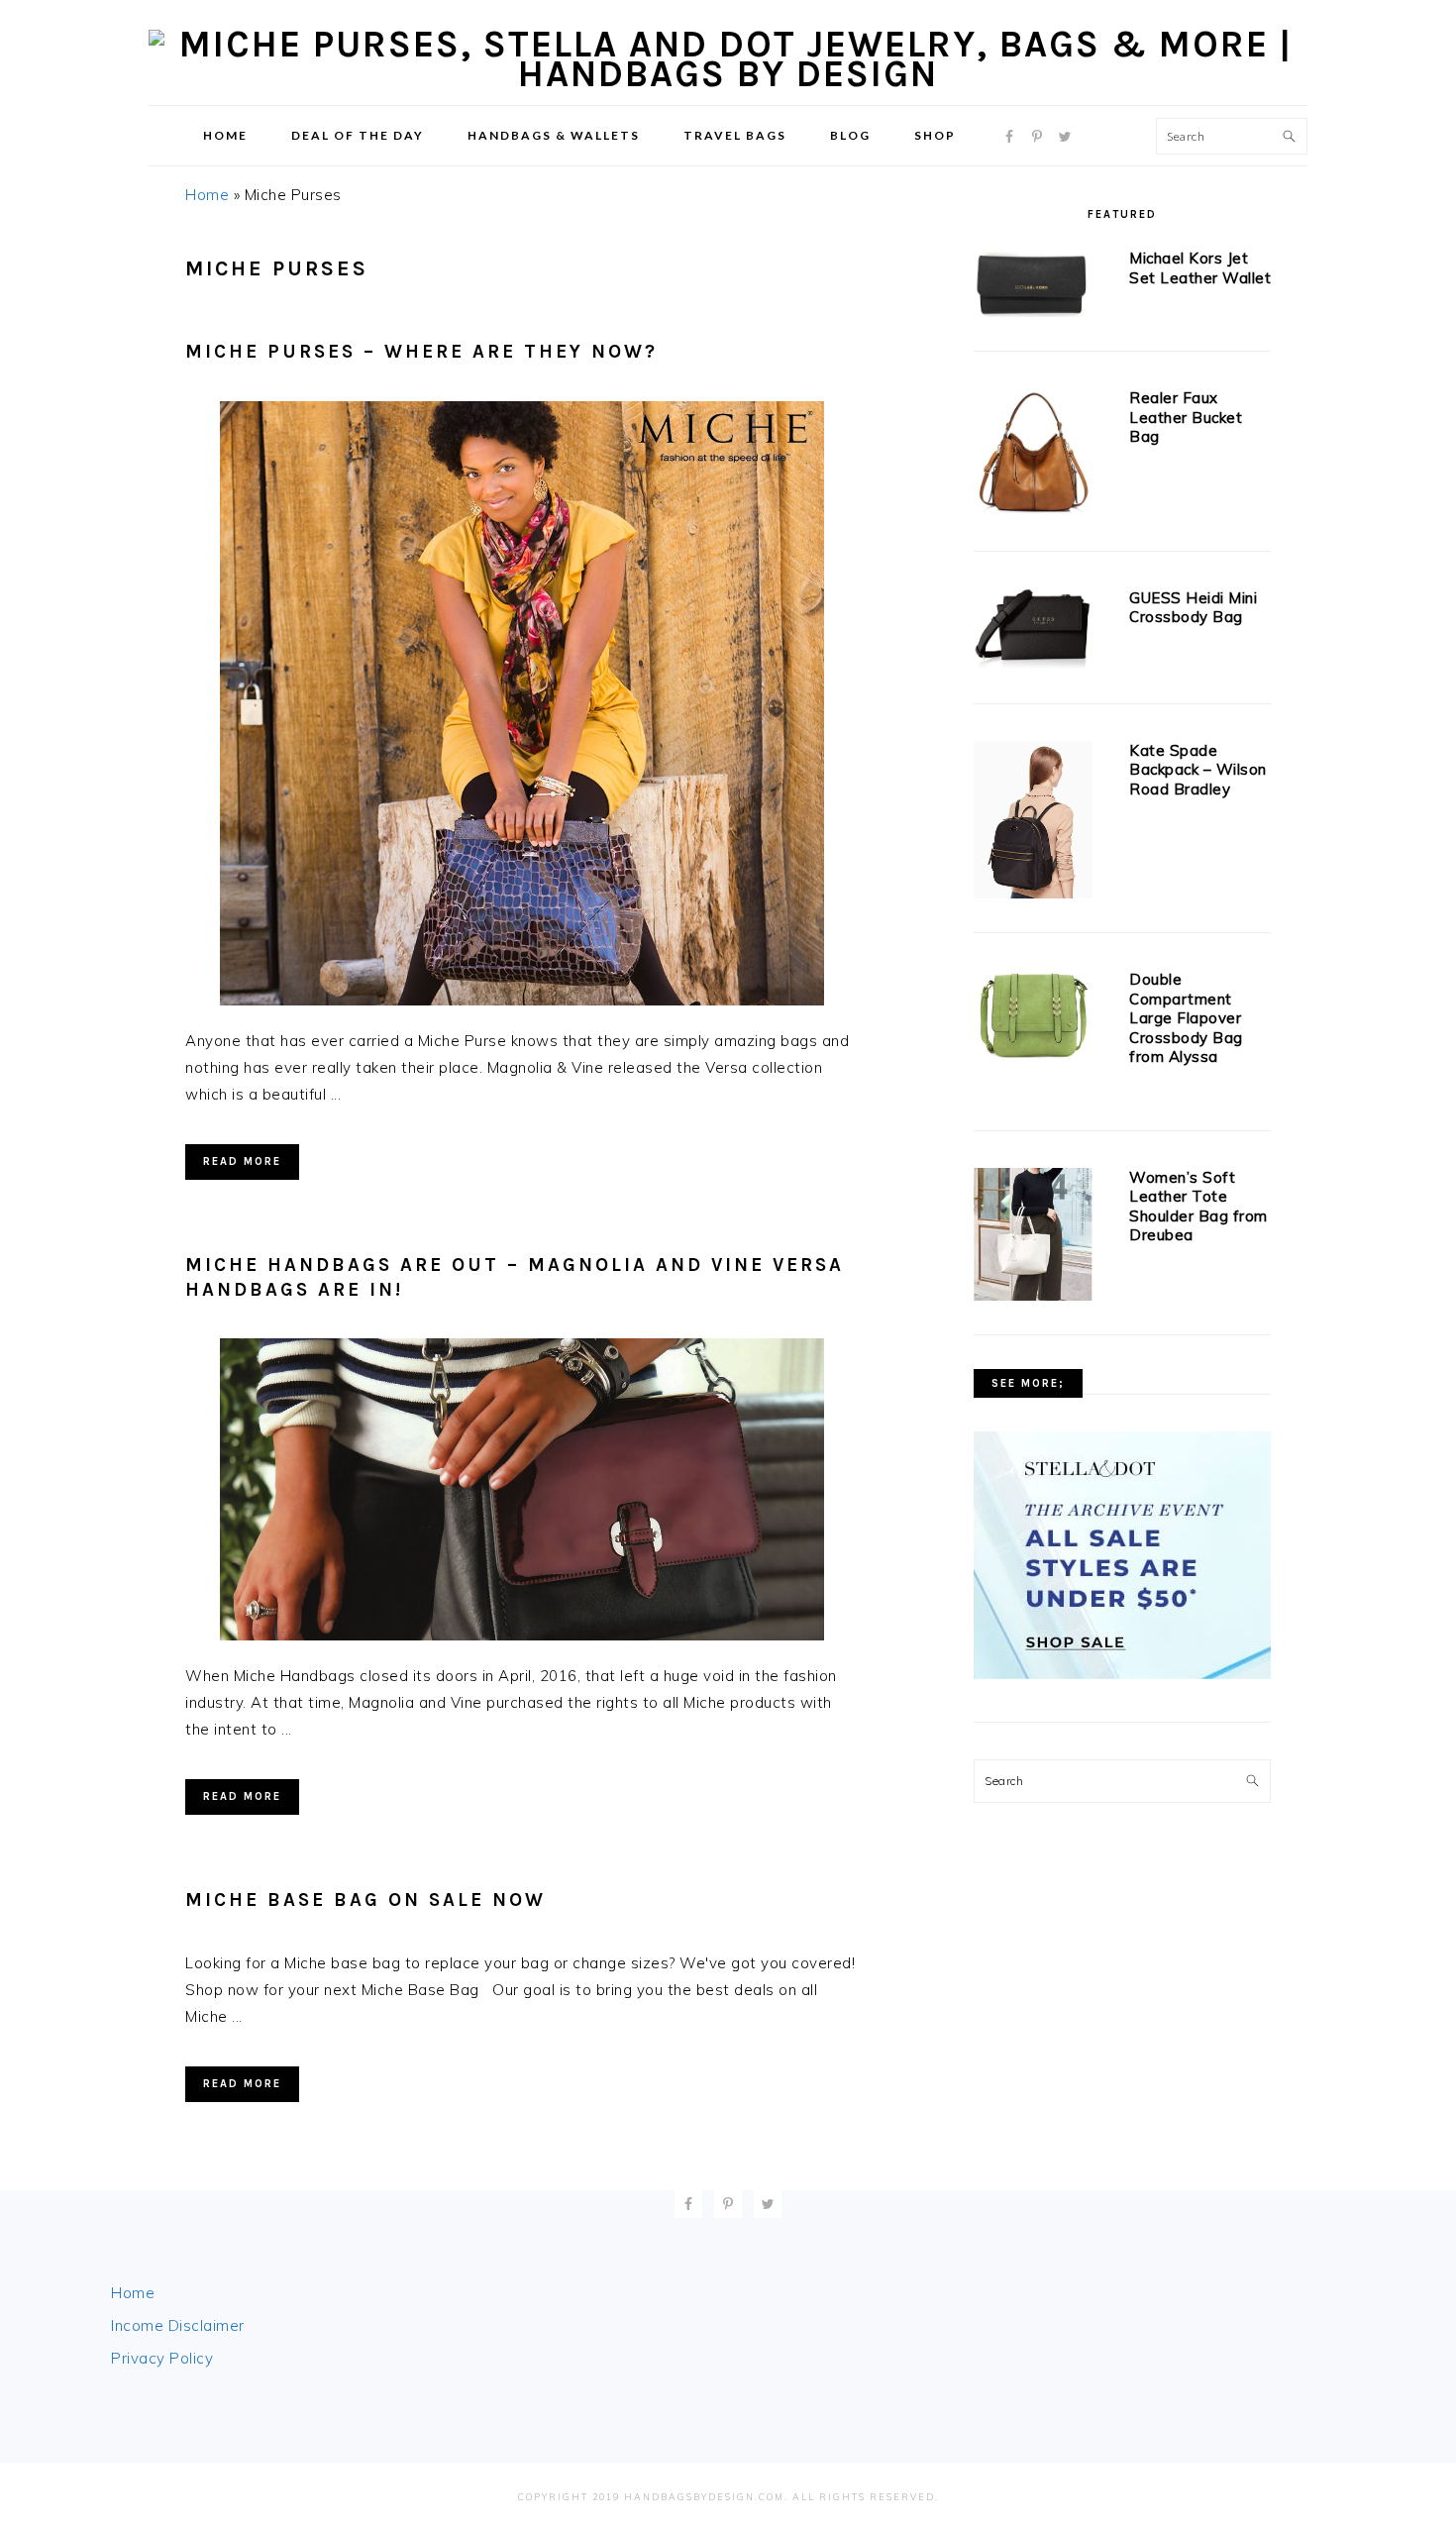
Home (207, 195)
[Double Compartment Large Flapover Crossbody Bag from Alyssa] (1033, 1020)
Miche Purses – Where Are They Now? (421, 352)
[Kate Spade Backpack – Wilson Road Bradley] (1033, 823)
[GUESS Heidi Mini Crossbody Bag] (1033, 633)
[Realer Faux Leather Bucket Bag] (1033, 456)
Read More (242, 1161)
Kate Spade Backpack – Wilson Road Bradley (1198, 770)
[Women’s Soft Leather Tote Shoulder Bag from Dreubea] (1033, 1238)
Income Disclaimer (178, 2325)
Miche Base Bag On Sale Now (365, 1900)
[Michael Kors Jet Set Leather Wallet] (1033, 286)
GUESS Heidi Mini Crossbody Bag (1193, 608)
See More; (1028, 1383)
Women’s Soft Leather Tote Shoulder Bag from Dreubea (1198, 1207)
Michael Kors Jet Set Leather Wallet (1200, 268)
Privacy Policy (162, 2358)
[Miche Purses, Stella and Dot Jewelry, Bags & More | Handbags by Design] (728, 74)
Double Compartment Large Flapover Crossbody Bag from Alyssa (1186, 1018)
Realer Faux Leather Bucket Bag (1186, 417)
